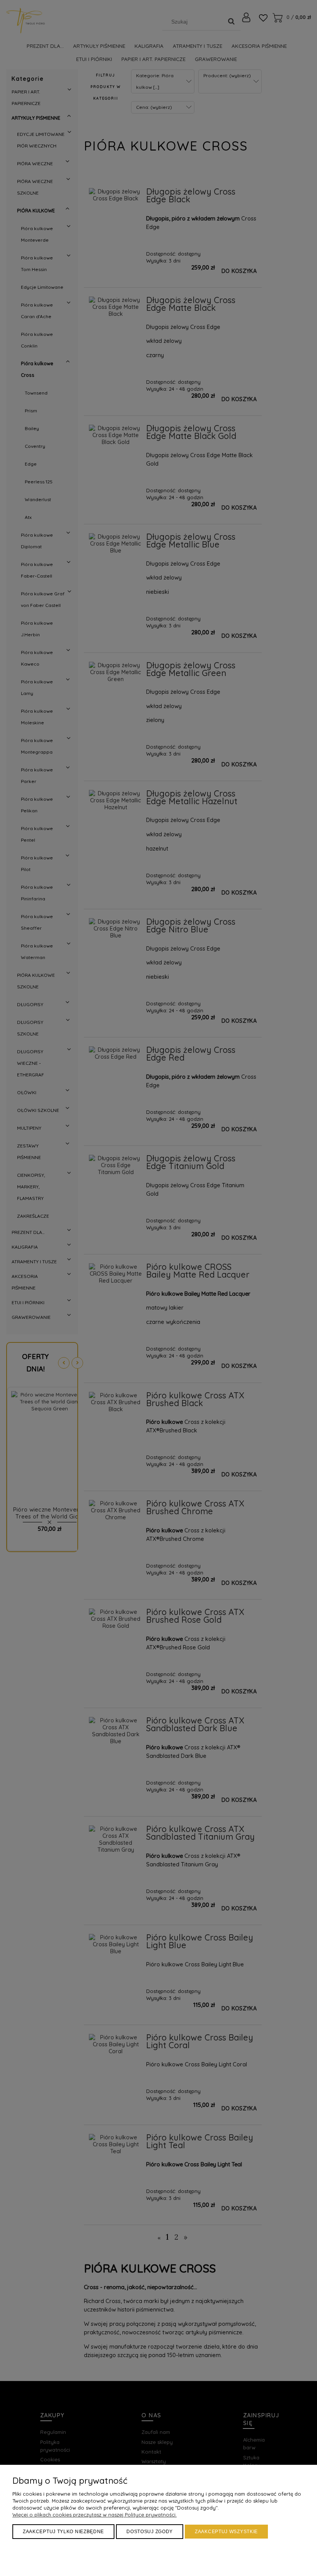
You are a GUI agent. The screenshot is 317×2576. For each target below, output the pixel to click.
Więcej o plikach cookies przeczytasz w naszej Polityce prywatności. (95, 2515)
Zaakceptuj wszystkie (226, 2532)
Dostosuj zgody (150, 2532)
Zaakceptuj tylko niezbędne (63, 2532)
